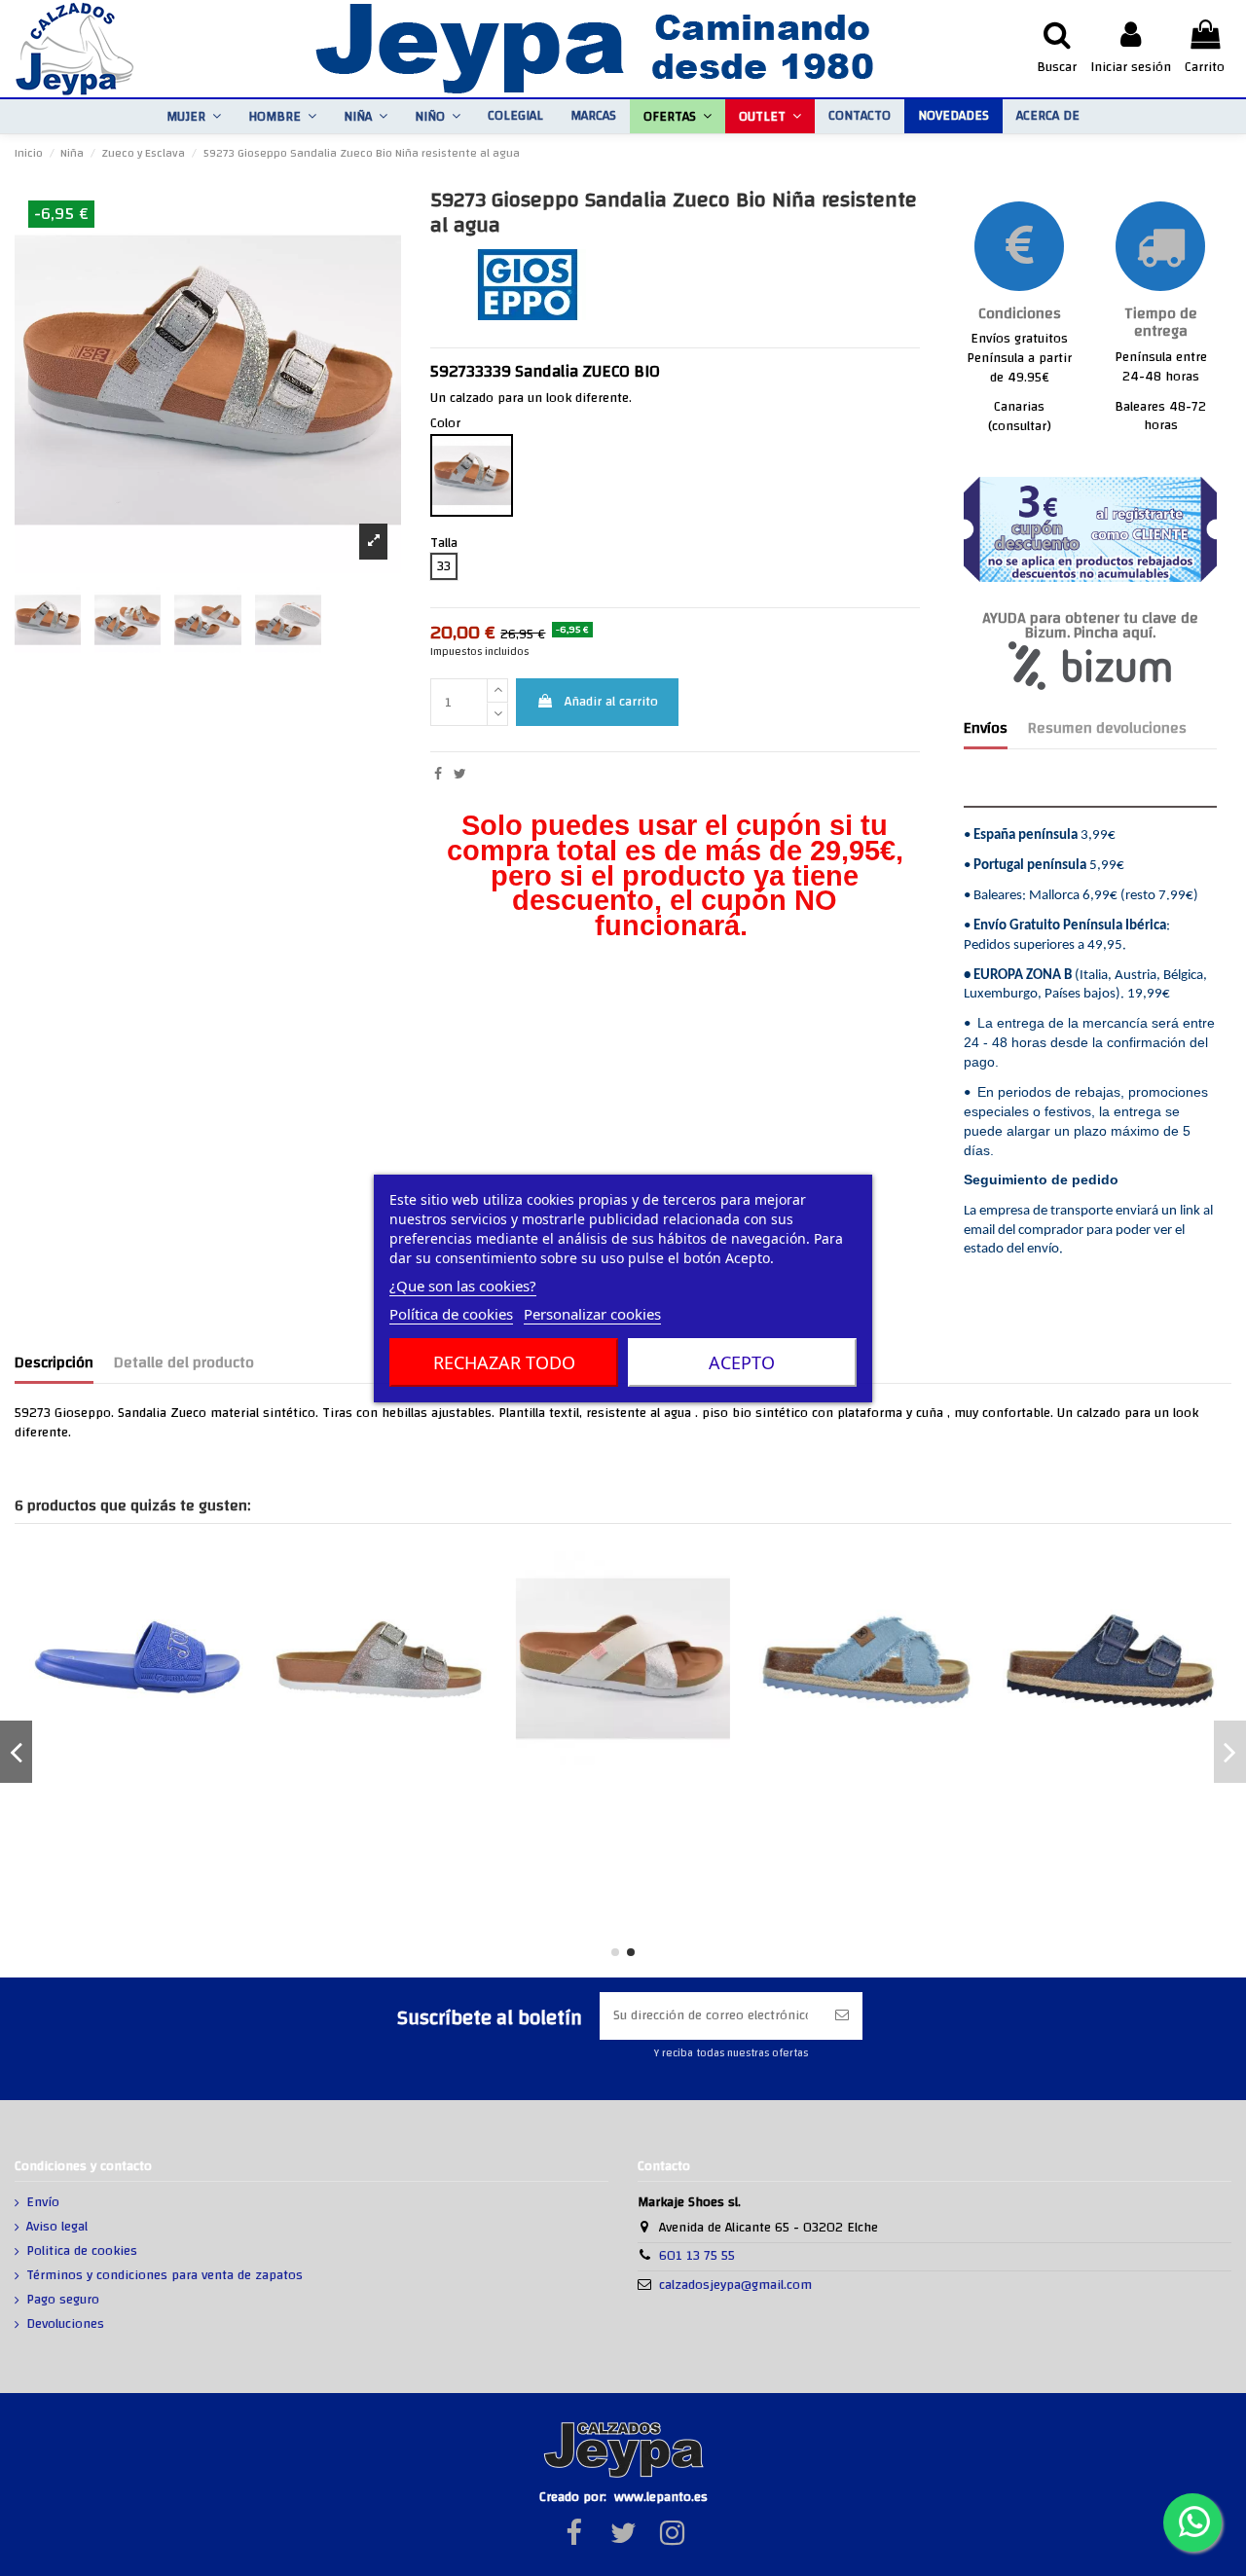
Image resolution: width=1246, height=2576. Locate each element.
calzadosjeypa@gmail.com (735, 2285)
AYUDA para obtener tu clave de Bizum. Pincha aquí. (1090, 626)
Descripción (54, 1365)
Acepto (742, 1362)
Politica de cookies (82, 2252)
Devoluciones (65, 2325)
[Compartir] (438, 775)
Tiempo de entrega (1161, 323)
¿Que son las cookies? (463, 1286)
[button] (194, 116)
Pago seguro (63, 2301)
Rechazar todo (504, 1362)
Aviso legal (57, 2228)
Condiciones (1020, 314)
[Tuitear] (460, 775)
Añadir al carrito (611, 702)
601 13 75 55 (697, 2256)
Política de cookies (451, 1314)
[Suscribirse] (842, 2016)
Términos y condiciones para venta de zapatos (165, 2276)
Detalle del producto (184, 1365)
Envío (43, 2203)
